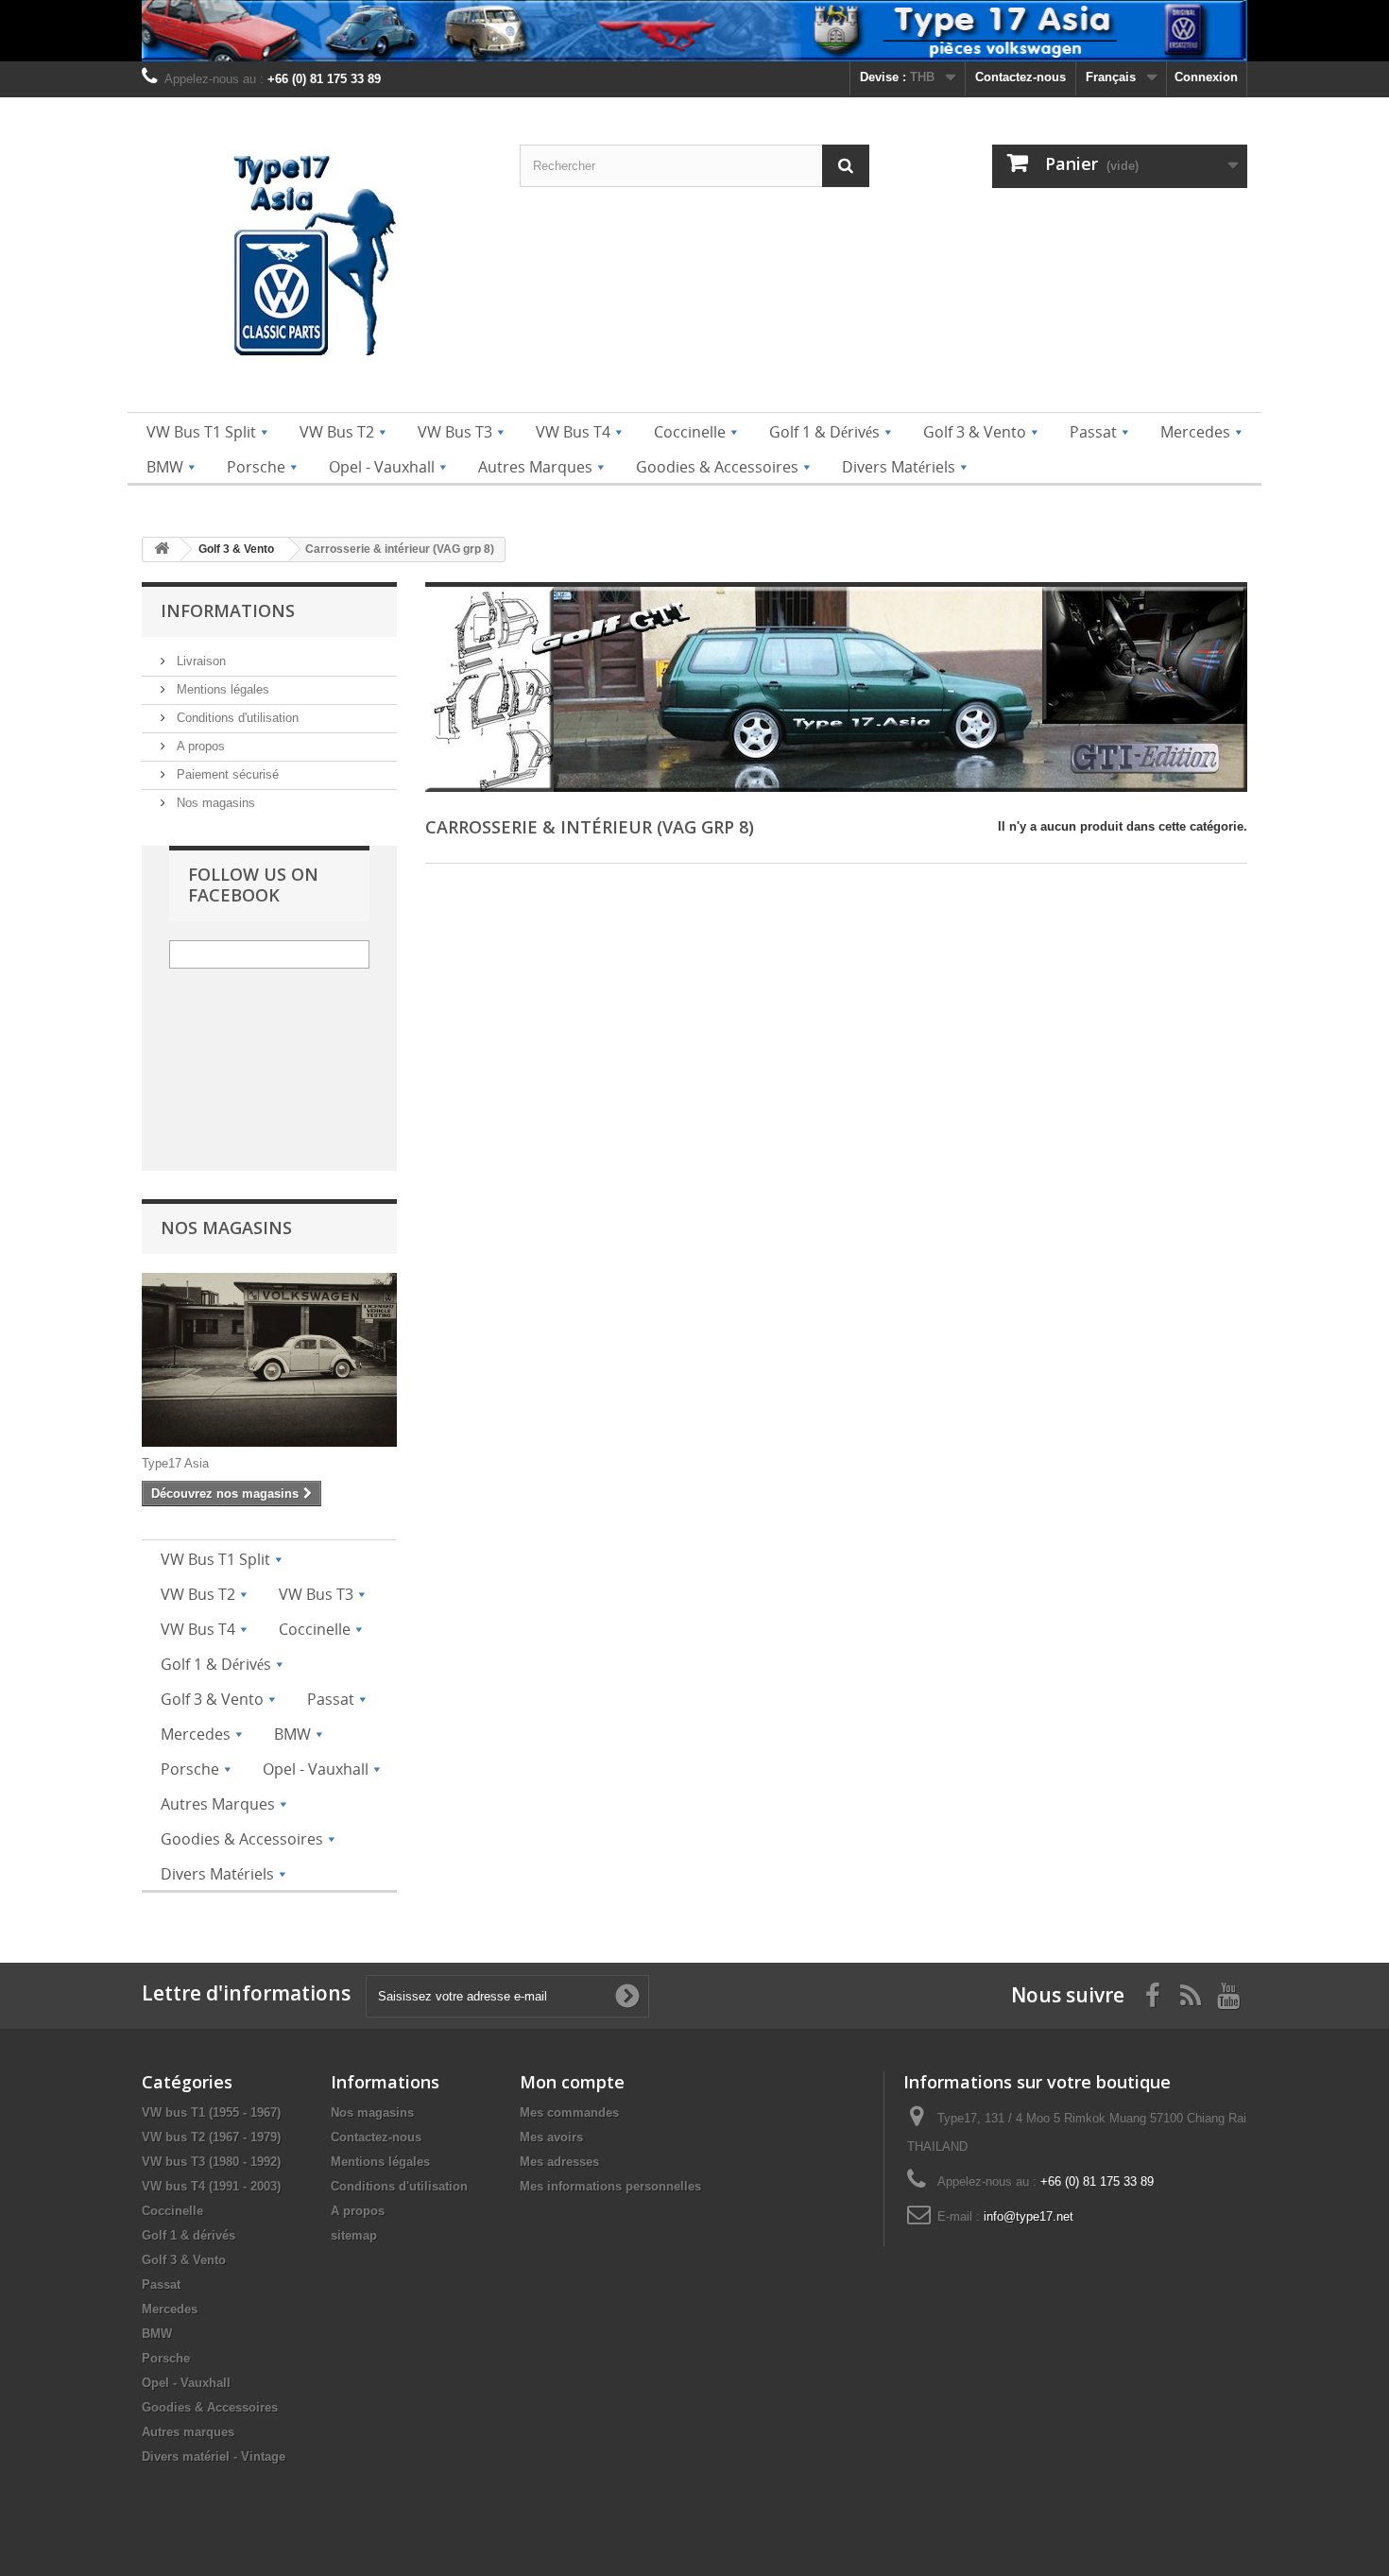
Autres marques (188, 2432)
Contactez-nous (1020, 77)
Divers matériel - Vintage (214, 2456)
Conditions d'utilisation (236, 718)
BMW (157, 2334)
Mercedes (170, 2309)
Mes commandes (569, 2112)
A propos (199, 746)
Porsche (166, 2358)
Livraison (199, 661)
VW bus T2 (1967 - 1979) (211, 2137)
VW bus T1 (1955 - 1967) (211, 2112)
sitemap (354, 2235)
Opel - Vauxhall (186, 2383)
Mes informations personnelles (610, 2186)
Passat (161, 2284)
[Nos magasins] (269, 1360)
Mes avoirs (551, 2137)
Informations (228, 610)
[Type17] (317, 259)
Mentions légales (221, 689)
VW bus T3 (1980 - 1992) (211, 2162)
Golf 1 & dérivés (189, 2235)
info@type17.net (1029, 2216)
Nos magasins (214, 803)
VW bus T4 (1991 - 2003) (211, 2186)
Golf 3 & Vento (184, 2260)
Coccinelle (172, 2211)
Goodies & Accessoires (210, 2407)
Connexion (1206, 77)
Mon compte (572, 2082)
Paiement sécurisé (226, 774)
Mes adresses (559, 2162)
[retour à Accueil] (162, 550)
